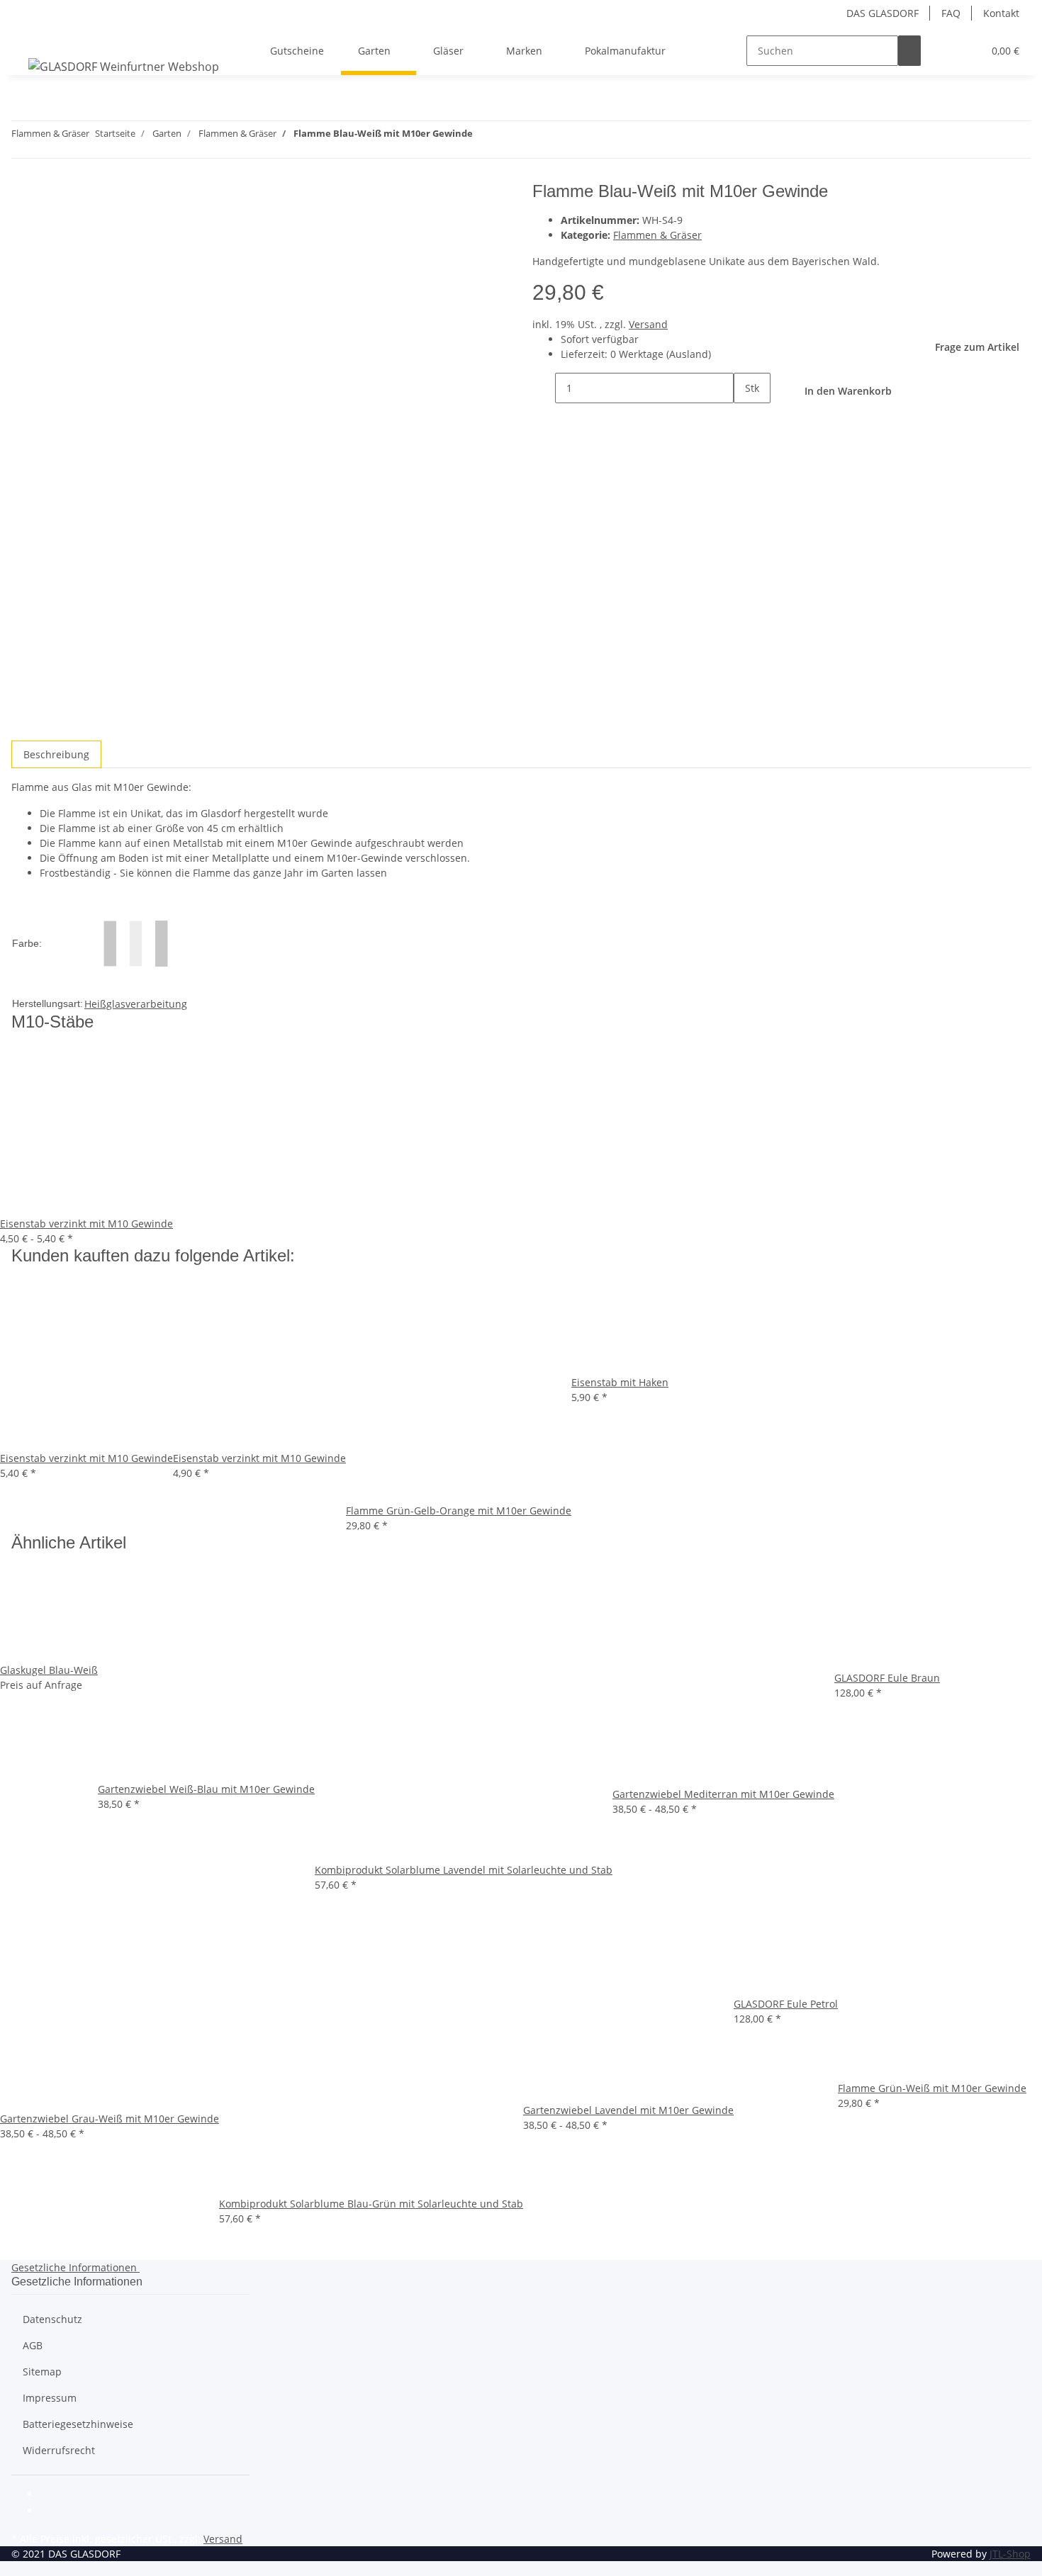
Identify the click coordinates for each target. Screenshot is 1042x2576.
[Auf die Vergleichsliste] (23, 227)
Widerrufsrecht (59, 2450)
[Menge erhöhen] (745, 418)
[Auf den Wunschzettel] (48, 227)
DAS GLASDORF (883, 13)
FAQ (951, 13)
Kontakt (1001, 13)
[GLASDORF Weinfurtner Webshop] (124, 66)
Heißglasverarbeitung (136, 1004)
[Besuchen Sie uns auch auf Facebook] (51, 2495)
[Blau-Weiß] (136, 942)
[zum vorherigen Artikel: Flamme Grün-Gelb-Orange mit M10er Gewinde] (510, 136)
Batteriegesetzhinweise (78, 2424)
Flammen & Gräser (657, 235)
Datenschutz (52, 2319)
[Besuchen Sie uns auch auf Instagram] (51, 2512)
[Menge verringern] (544, 388)
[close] (23, 197)
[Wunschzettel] (966, 51)
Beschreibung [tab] (56, 754)
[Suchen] (909, 51)
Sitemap (42, 2372)
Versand (648, 324)
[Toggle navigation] (29, 38)
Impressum (50, 2398)
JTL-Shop (1010, 2554)
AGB (33, 2345)
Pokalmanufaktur (625, 51)
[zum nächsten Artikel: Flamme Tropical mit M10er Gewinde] (484, 136)
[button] (943, 51)
